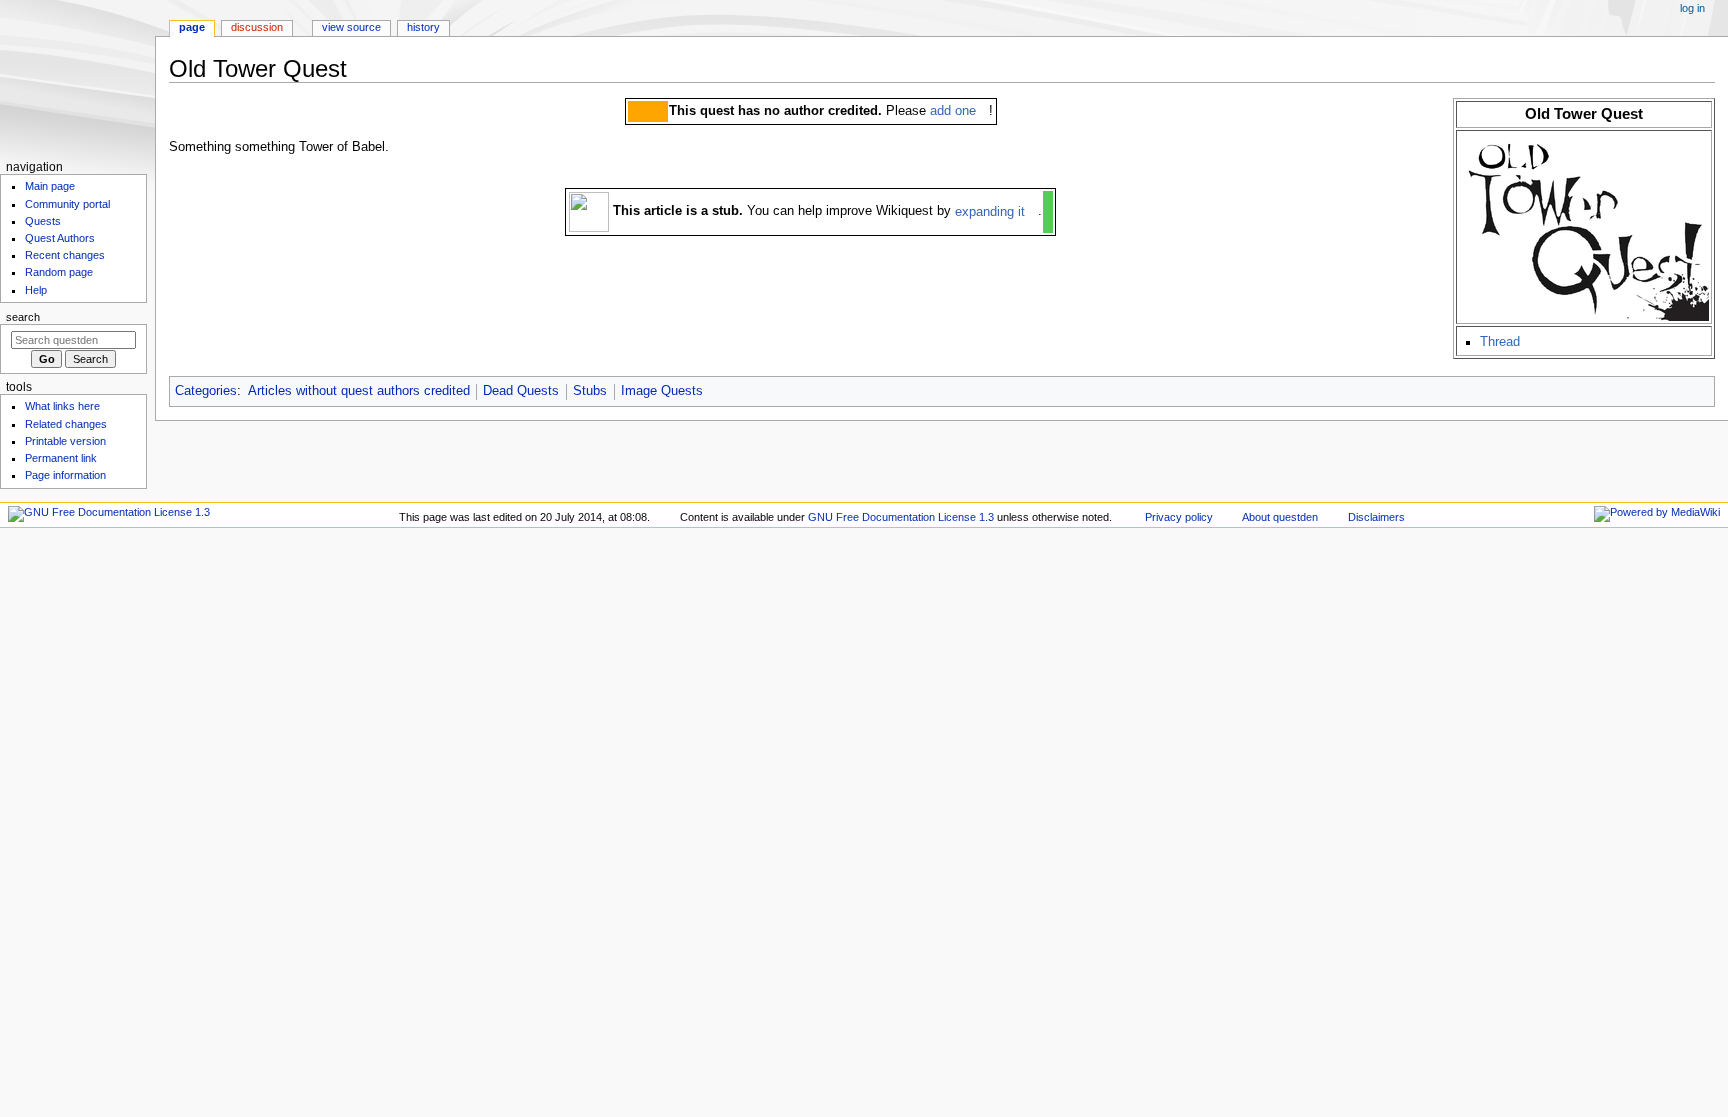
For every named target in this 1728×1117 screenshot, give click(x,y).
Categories (206, 391)
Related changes (66, 424)
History (423, 27)
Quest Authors (60, 238)
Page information (65, 475)
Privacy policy (1179, 517)
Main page (50, 186)
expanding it (990, 212)
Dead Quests (521, 391)
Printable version (65, 441)
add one (953, 111)
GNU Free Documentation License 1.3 (901, 517)
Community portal (67, 204)
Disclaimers (1376, 517)
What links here (62, 406)
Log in (1692, 8)
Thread (1500, 342)
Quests (43, 221)
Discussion (257, 27)
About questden (1280, 517)
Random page (59, 272)
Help (36, 290)
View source (351, 27)
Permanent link (61, 458)
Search (23, 317)
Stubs (590, 391)
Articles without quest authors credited (359, 391)
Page (192, 27)
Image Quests (662, 391)
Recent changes (65, 255)
